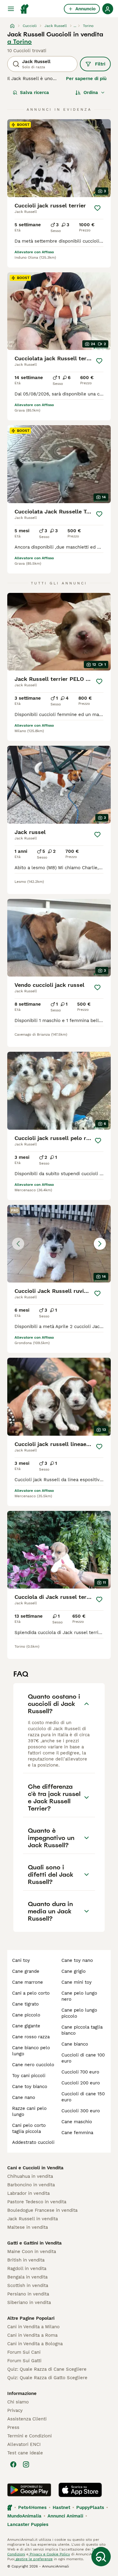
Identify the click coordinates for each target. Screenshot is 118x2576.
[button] (59, 1244)
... (75, 26)
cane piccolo (26, 2015)
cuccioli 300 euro (81, 2111)
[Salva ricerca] (101, 2557)
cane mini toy (77, 1982)
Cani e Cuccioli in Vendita (35, 2168)
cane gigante (26, 2026)
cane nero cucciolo (33, 2065)
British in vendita (26, 2260)
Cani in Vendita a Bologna (35, 2344)
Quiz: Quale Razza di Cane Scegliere (47, 2369)
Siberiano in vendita (29, 2302)
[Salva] (97, 208)
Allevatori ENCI (24, 2444)
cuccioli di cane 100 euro (83, 2058)
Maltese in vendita (28, 2227)
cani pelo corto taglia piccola (29, 2128)
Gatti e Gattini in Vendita (34, 2243)
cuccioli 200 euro (81, 2083)
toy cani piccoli (29, 2076)
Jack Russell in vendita (33, 2219)
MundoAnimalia (24, 2516)
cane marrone (28, 1982)
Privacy (15, 2410)
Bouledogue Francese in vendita (42, 2210)
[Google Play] (29, 2490)
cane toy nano (77, 1960)
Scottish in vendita (28, 2285)
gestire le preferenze (34, 2559)
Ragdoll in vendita (27, 2268)
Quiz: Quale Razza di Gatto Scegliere (47, 2378)
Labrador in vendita (28, 2193)
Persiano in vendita (28, 2294)
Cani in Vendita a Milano (33, 2327)
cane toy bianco (30, 2087)
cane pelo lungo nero (79, 1996)
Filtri (100, 64)
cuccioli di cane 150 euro (83, 2097)
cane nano (24, 2097)
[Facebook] (13, 2464)
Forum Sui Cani (24, 2352)
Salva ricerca (34, 92)
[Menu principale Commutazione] (11, 9)
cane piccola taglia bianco (82, 2030)
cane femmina (77, 2133)
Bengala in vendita (27, 2277)
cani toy (21, 1960)
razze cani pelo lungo (29, 2111)
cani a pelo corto (31, 1993)
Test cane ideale (25, 2453)
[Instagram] (26, 2464)
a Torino (20, 42)
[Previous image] (18, 1244)
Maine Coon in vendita (32, 2251)
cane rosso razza (31, 2037)
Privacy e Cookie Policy (49, 2554)
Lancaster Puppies (28, 2524)
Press (13, 2427)
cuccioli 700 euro (80, 2072)
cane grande (26, 1971)
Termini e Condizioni (29, 2436)
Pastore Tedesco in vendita (37, 2202)
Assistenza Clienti (27, 2419)
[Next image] (100, 1244)
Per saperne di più (86, 79)
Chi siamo (18, 2402)
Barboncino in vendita (31, 2185)
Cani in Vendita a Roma (32, 2335)
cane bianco (75, 2044)
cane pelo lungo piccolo (79, 2013)
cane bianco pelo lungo (31, 2051)
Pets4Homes (32, 2507)
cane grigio (74, 1971)
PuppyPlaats (90, 2507)
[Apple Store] (80, 2490)
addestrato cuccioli (33, 2142)
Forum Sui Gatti (24, 2361)
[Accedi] (108, 9)
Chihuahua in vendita (30, 2176)
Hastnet (61, 2507)
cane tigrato (25, 2004)
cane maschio (77, 2122)
